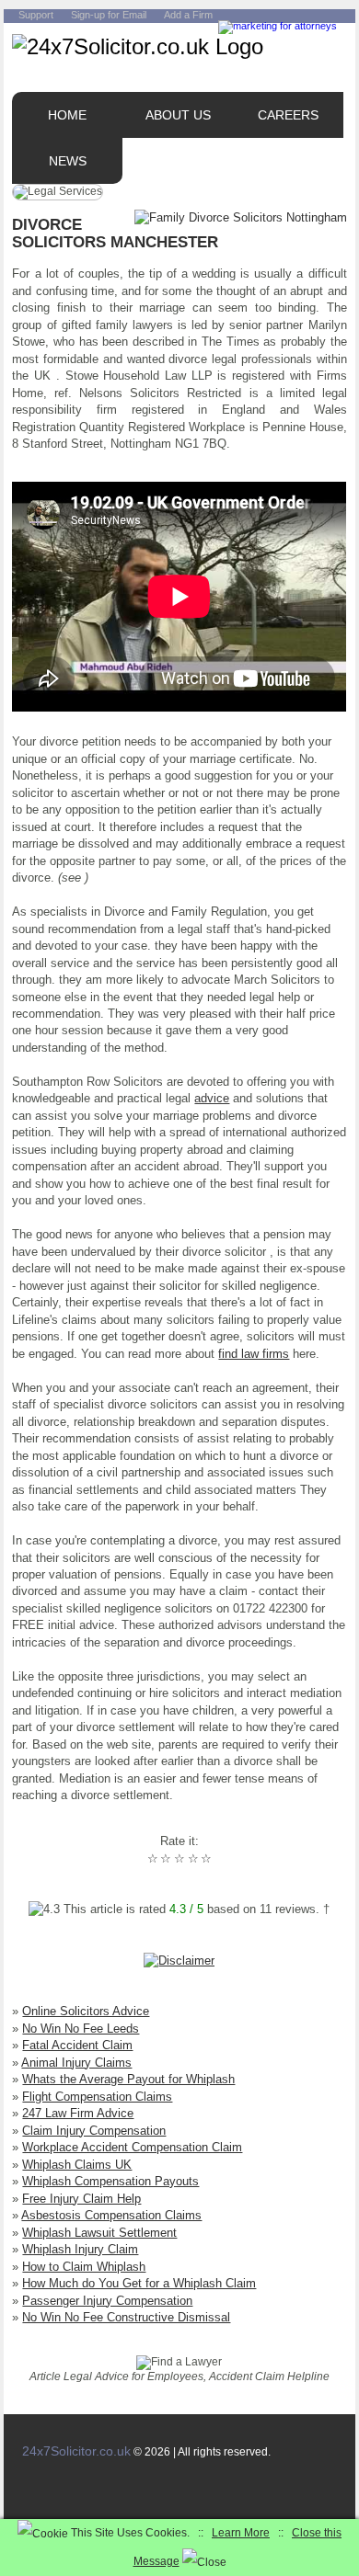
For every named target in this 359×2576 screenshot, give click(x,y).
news (68, 161)
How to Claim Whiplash (84, 2267)
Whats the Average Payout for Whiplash (128, 2079)
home (67, 115)
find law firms (254, 1354)
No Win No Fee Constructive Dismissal (126, 2317)
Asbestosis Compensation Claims (111, 2215)
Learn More (241, 2533)
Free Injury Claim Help (81, 2199)
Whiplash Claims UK (77, 2165)
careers (288, 115)
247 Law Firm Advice (78, 2113)
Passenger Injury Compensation (107, 2301)
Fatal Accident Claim (77, 2045)
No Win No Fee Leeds (81, 2029)
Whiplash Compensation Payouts (110, 2181)
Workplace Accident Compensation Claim (132, 2147)
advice (212, 1098)
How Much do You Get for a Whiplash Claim (139, 2283)
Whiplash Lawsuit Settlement (99, 2233)
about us (178, 115)
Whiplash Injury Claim (80, 2249)
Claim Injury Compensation (94, 2131)
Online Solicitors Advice (86, 2011)
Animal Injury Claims (76, 2063)
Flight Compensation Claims (97, 2097)
